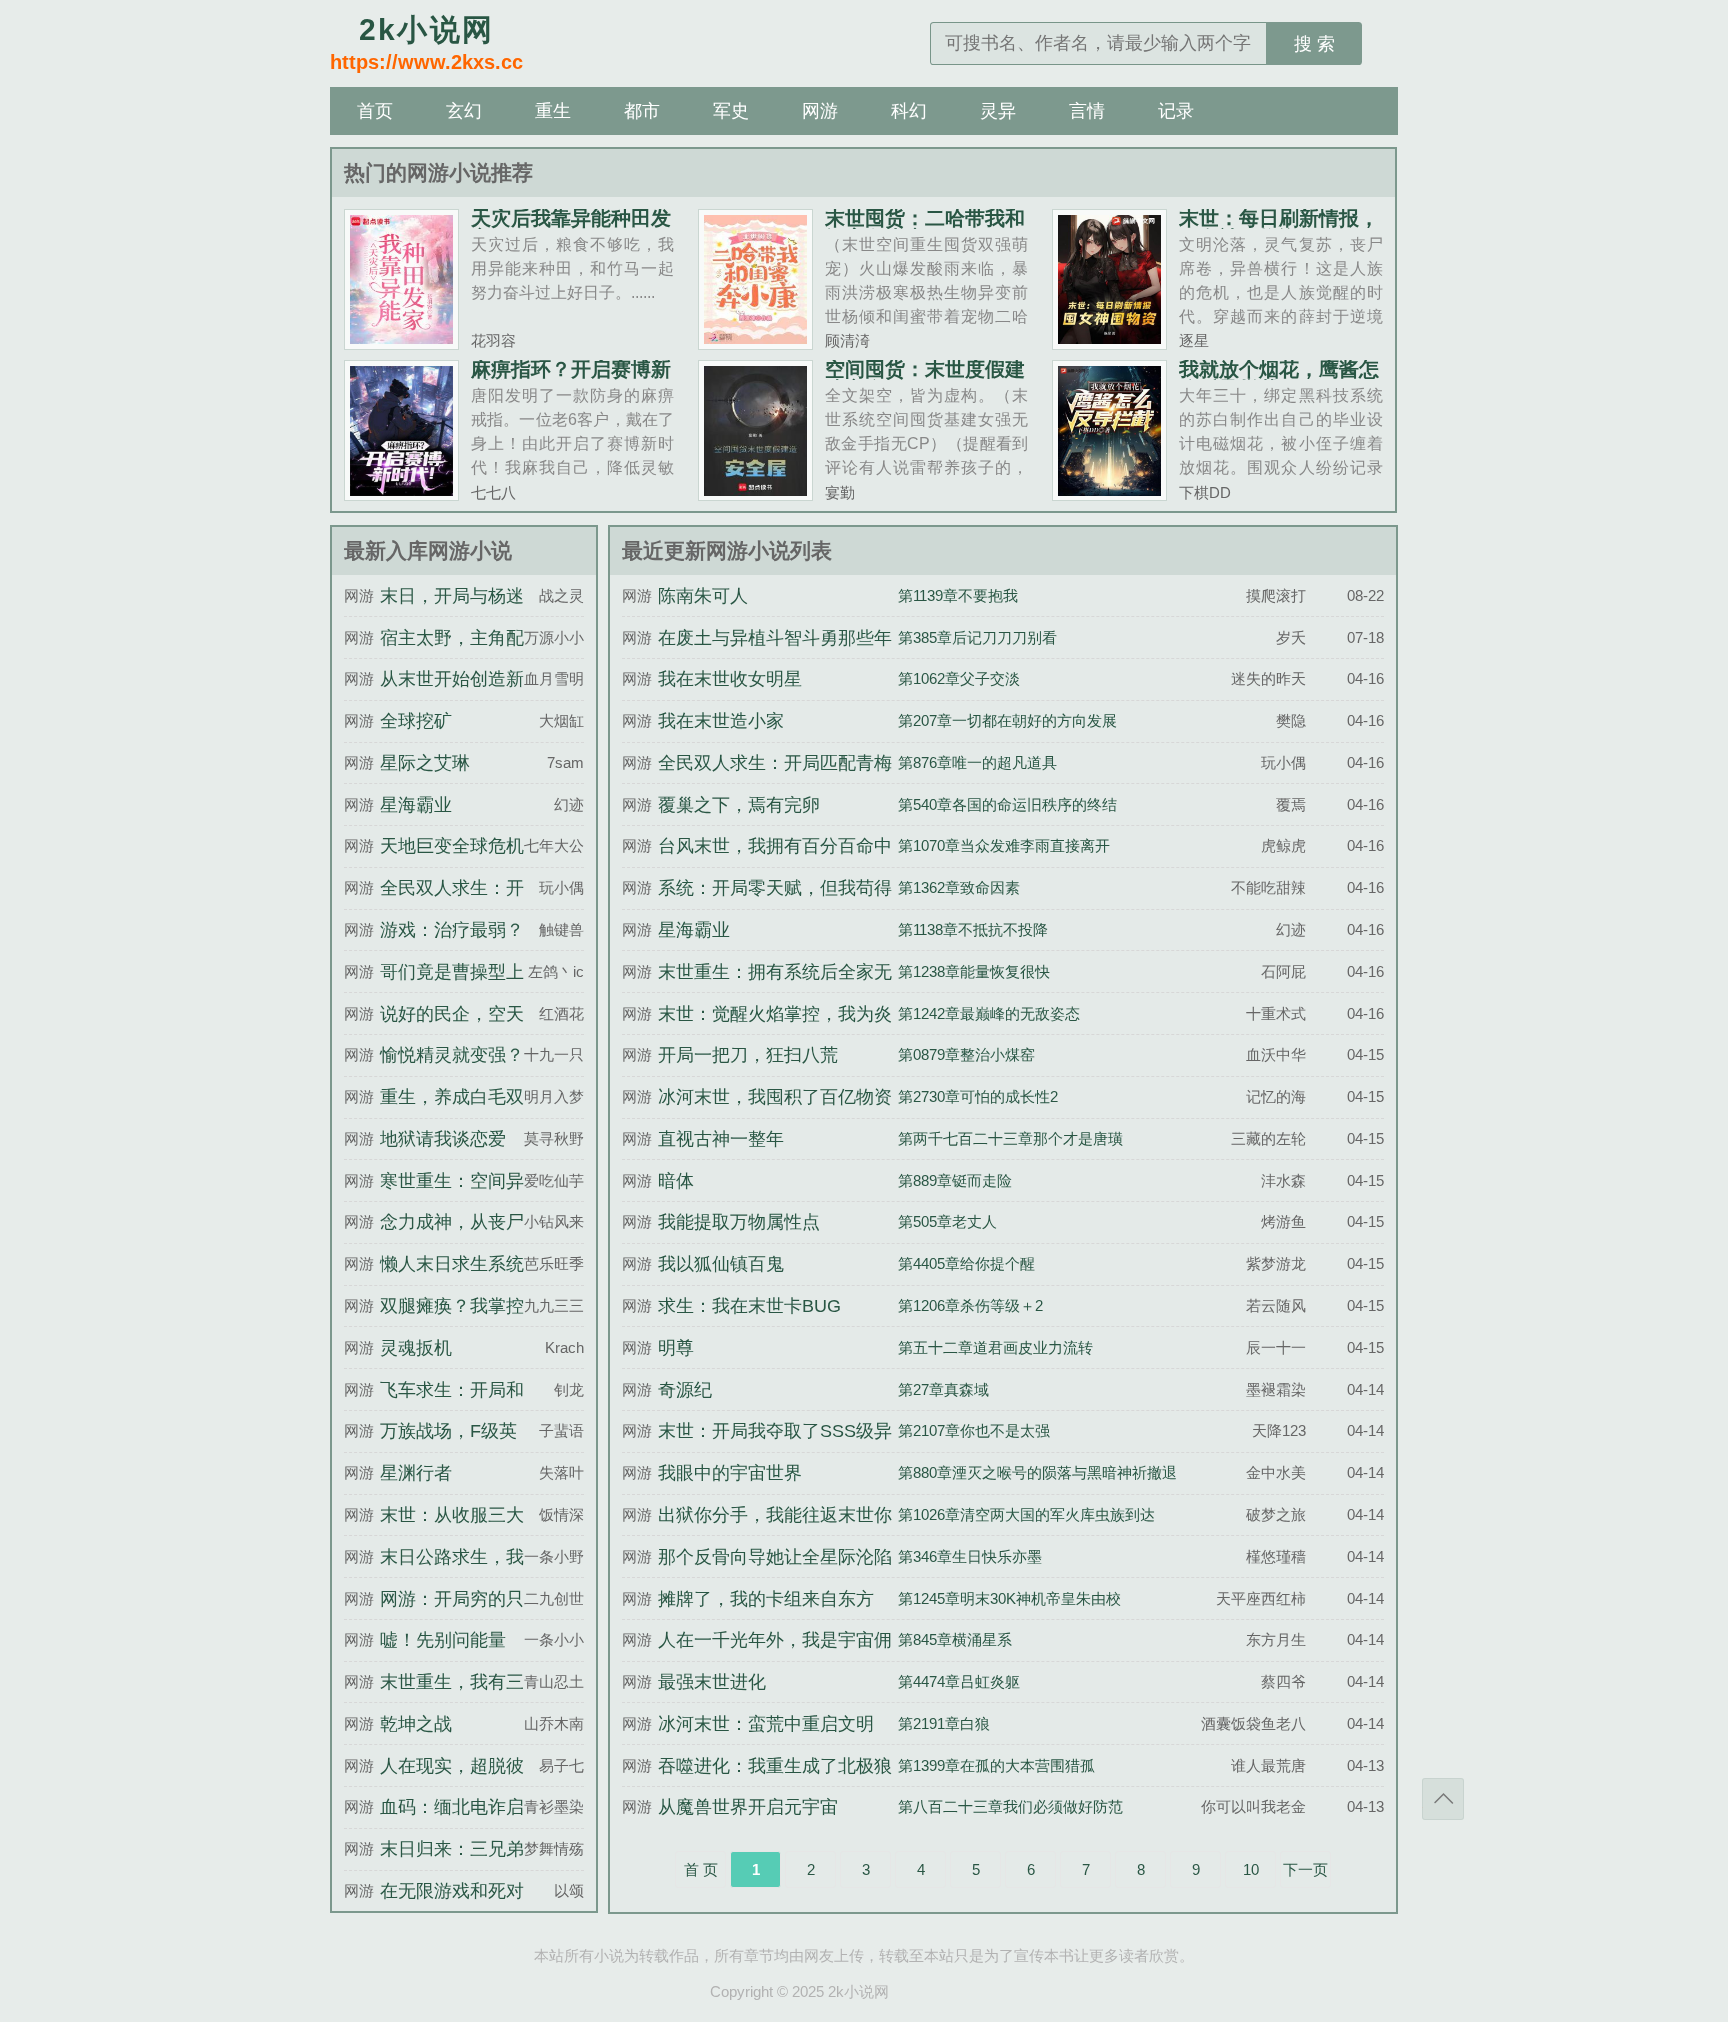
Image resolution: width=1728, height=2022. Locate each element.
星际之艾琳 (425, 763)
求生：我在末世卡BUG (749, 1306)
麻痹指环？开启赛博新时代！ (571, 379)
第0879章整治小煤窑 (966, 1054)
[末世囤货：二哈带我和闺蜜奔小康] (755, 341)
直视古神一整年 (721, 1139)
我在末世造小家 (721, 721)
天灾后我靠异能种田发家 (571, 228)
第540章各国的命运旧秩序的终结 (1007, 804)
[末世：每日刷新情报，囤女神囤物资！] (1109, 341)
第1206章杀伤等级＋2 (970, 1305)
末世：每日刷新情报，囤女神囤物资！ (1279, 228)
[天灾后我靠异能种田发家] (401, 341)
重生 (553, 111)
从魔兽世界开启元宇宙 (748, 1807)
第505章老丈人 (947, 1221)
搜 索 (1314, 44)
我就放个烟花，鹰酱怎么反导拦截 (1279, 379)
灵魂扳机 (416, 1348)
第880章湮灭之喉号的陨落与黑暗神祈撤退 (1037, 1472)
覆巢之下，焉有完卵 (739, 805)
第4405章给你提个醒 (966, 1263)
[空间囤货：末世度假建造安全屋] (755, 492)
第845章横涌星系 (955, 1639)
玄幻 (464, 111)
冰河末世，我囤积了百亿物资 (775, 1097)
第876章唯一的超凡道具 (977, 762)
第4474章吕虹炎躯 (959, 1681)
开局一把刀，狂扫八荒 (748, 1055)
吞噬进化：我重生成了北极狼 (775, 1766)
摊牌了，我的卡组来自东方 (766, 1599)
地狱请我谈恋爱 (443, 1139)
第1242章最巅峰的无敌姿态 (989, 1013)
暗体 (676, 1181)
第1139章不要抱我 (958, 595)
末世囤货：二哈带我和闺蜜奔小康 (925, 228)
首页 (375, 111)
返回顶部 (1443, 1799)
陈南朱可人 (703, 596)
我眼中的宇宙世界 (730, 1473)
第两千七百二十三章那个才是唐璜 (1010, 1138)
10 (1251, 1869)
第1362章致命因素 (959, 887)
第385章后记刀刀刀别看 (977, 637)
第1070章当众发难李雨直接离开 (1004, 845)
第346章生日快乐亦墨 (970, 1556)
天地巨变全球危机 (452, 846)
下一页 (1305, 1869)
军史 (731, 111)
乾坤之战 (416, 1724)
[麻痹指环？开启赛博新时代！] (401, 492)
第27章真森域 (943, 1389)
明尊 (676, 1348)
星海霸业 (416, 805)
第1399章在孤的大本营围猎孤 (996, 1765)
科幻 (909, 111)
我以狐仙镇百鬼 (721, 1264)
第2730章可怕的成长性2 (978, 1096)
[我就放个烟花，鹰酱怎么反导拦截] (1109, 492)
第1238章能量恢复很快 (974, 971)
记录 (1176, 111)
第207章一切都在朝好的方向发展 (1007, 720)
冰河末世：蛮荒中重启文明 (766, 1724)
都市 (642, 111)
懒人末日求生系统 (452, 1264)
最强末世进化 (712, 1682)
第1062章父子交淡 (959, 678)
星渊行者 (416, 1473)
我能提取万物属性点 (739, 1222)
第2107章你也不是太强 (974, 1430)
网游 (820, 111)
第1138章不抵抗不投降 (973, 929)
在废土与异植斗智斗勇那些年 (775, 638)
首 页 (701, 1869)
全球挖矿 (416, 721)
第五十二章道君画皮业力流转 (995, 1347)
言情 (1087, 111)
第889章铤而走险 (955, 1180)
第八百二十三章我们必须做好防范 (1010, 1806)
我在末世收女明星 (730, 679)
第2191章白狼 (944, 1723)
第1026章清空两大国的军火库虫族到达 (1026, 1514)
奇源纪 (685, 1390)
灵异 (998, 111)
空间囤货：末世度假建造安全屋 (925, 379)
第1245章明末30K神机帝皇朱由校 (1009, 1598)
